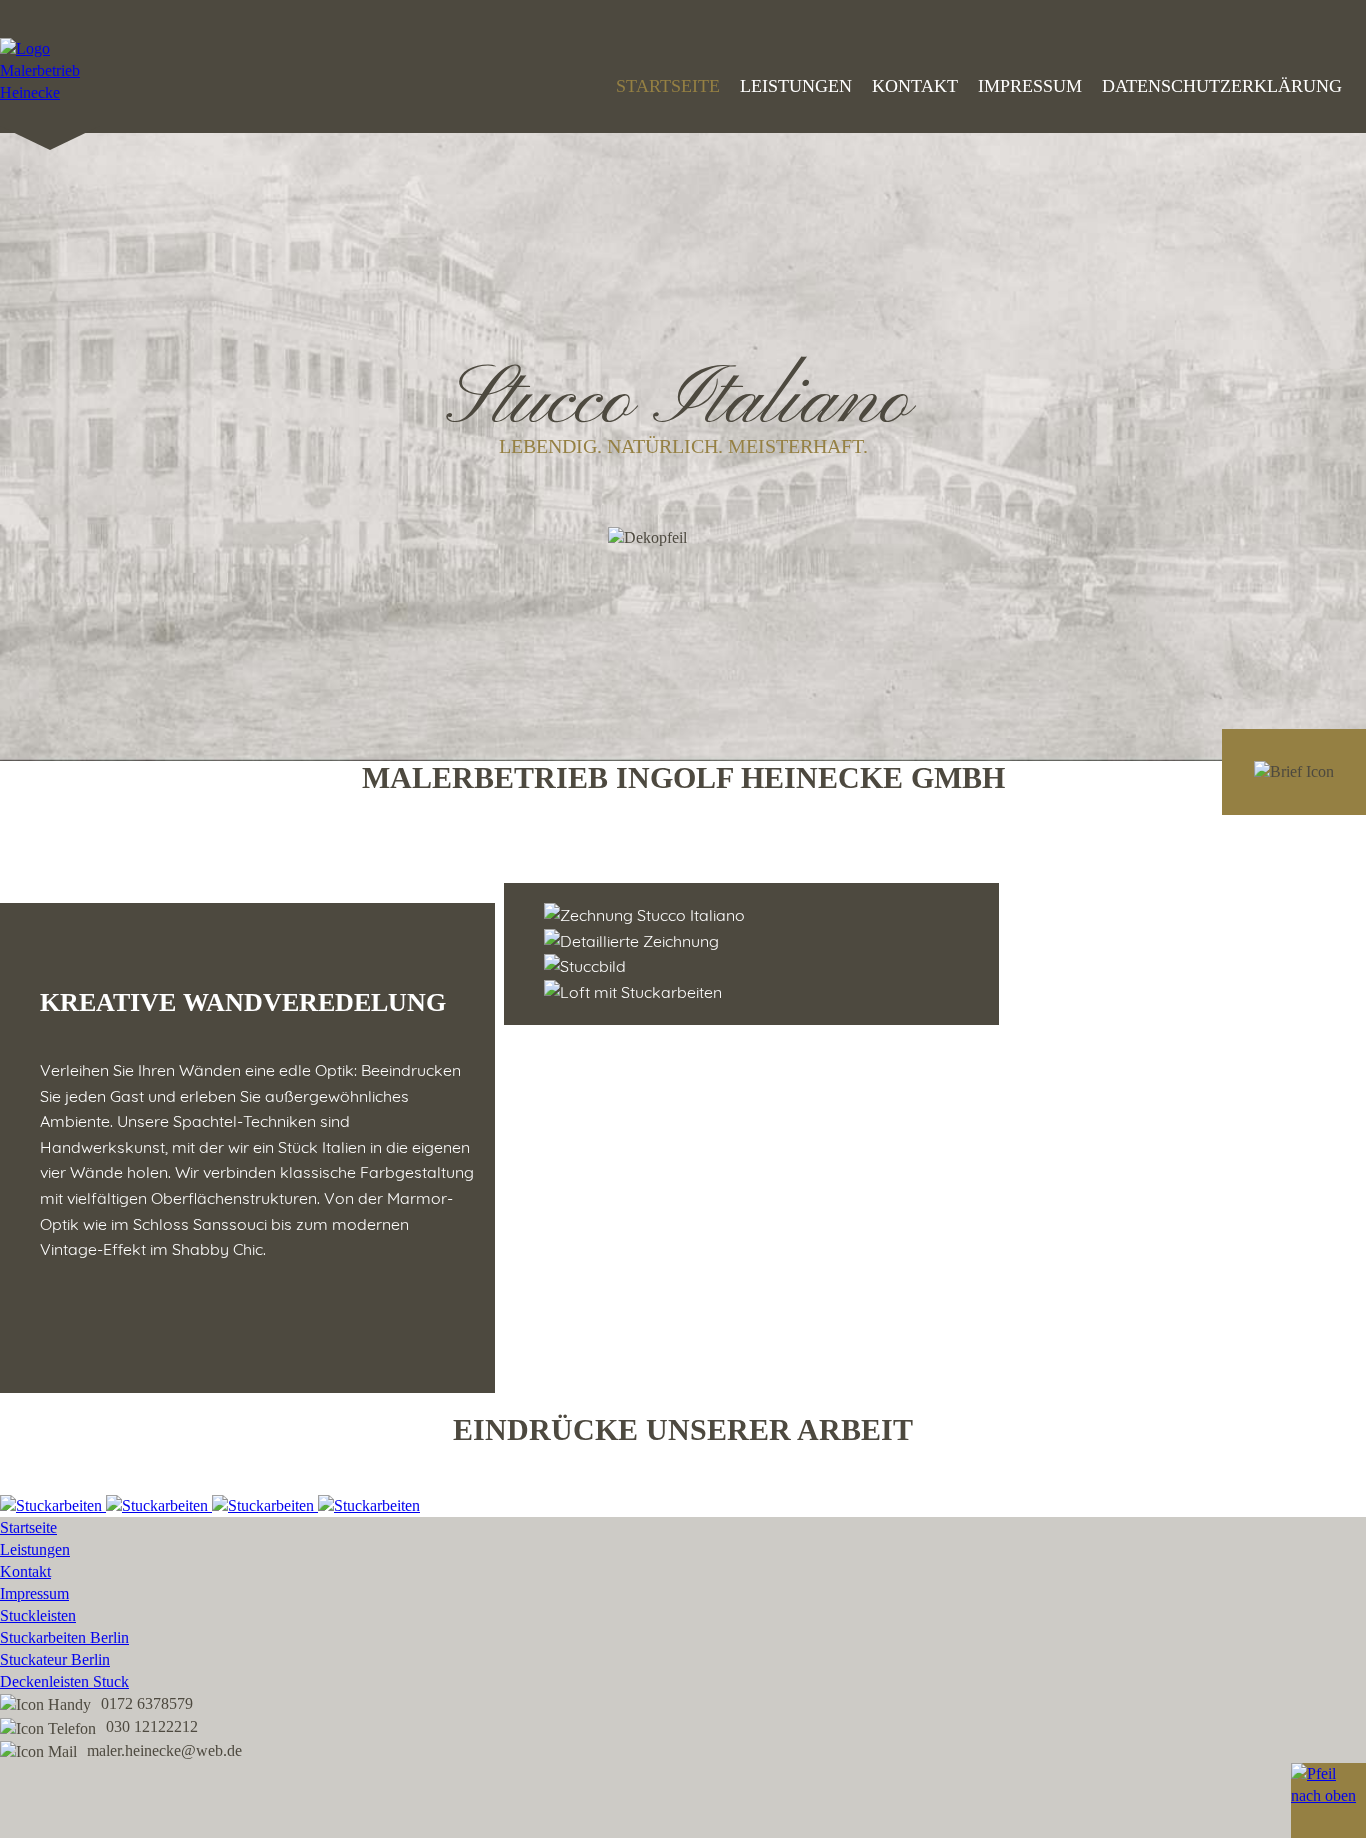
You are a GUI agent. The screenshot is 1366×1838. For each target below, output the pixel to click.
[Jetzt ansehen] (53, 1505)
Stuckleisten (38, 1615)
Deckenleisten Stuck (64, 1681)
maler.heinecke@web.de (164, 1750)
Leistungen (796, 86)
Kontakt (915, 86)
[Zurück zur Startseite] (50, 92)
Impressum (1030, 86)
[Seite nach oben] (1328, 1800)
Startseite (668, 86)
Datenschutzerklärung (1222, 86)
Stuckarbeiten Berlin (64, 1637)
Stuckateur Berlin (55, 1659)
